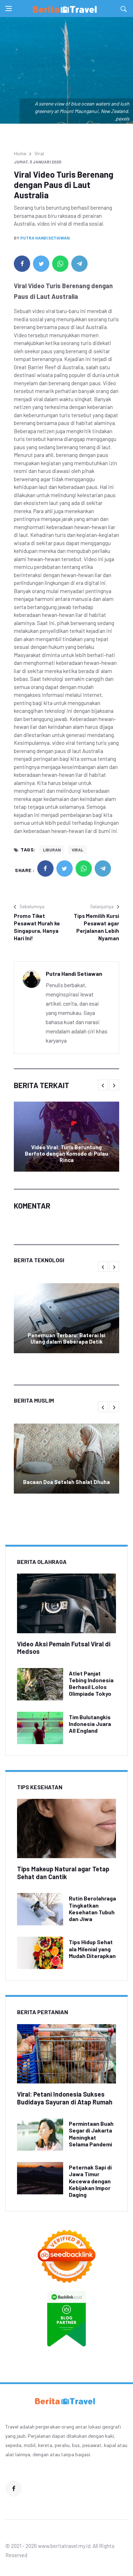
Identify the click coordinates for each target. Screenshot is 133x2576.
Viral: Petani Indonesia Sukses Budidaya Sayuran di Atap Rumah (65, 2098)
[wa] (60, 264)
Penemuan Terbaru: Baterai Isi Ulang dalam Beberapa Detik (66, 1338)
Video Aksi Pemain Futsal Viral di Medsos (64, 1648)
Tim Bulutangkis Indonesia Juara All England (90, 1724)
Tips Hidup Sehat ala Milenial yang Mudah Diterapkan (92, 1949)
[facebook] (22, 264)
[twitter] (41, 264)
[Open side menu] (9, 9)
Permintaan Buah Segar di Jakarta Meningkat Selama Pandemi (91, 2134)
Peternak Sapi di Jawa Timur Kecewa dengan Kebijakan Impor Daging (90, 2181)
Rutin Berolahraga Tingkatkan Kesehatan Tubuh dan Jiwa (92, 1908)
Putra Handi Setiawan (45, 238)
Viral (39, 153)
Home (20, 153)
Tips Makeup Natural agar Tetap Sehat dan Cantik (63, 1873)
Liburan (52, 850)
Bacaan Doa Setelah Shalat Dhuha (66, 1482)
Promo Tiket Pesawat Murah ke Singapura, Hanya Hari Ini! (37, 927)
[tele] (79, 264)
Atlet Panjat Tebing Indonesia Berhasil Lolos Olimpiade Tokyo (91, 1684)
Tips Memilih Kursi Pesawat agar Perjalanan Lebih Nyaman (96, 927)
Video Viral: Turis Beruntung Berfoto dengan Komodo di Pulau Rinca (66, 1153)
